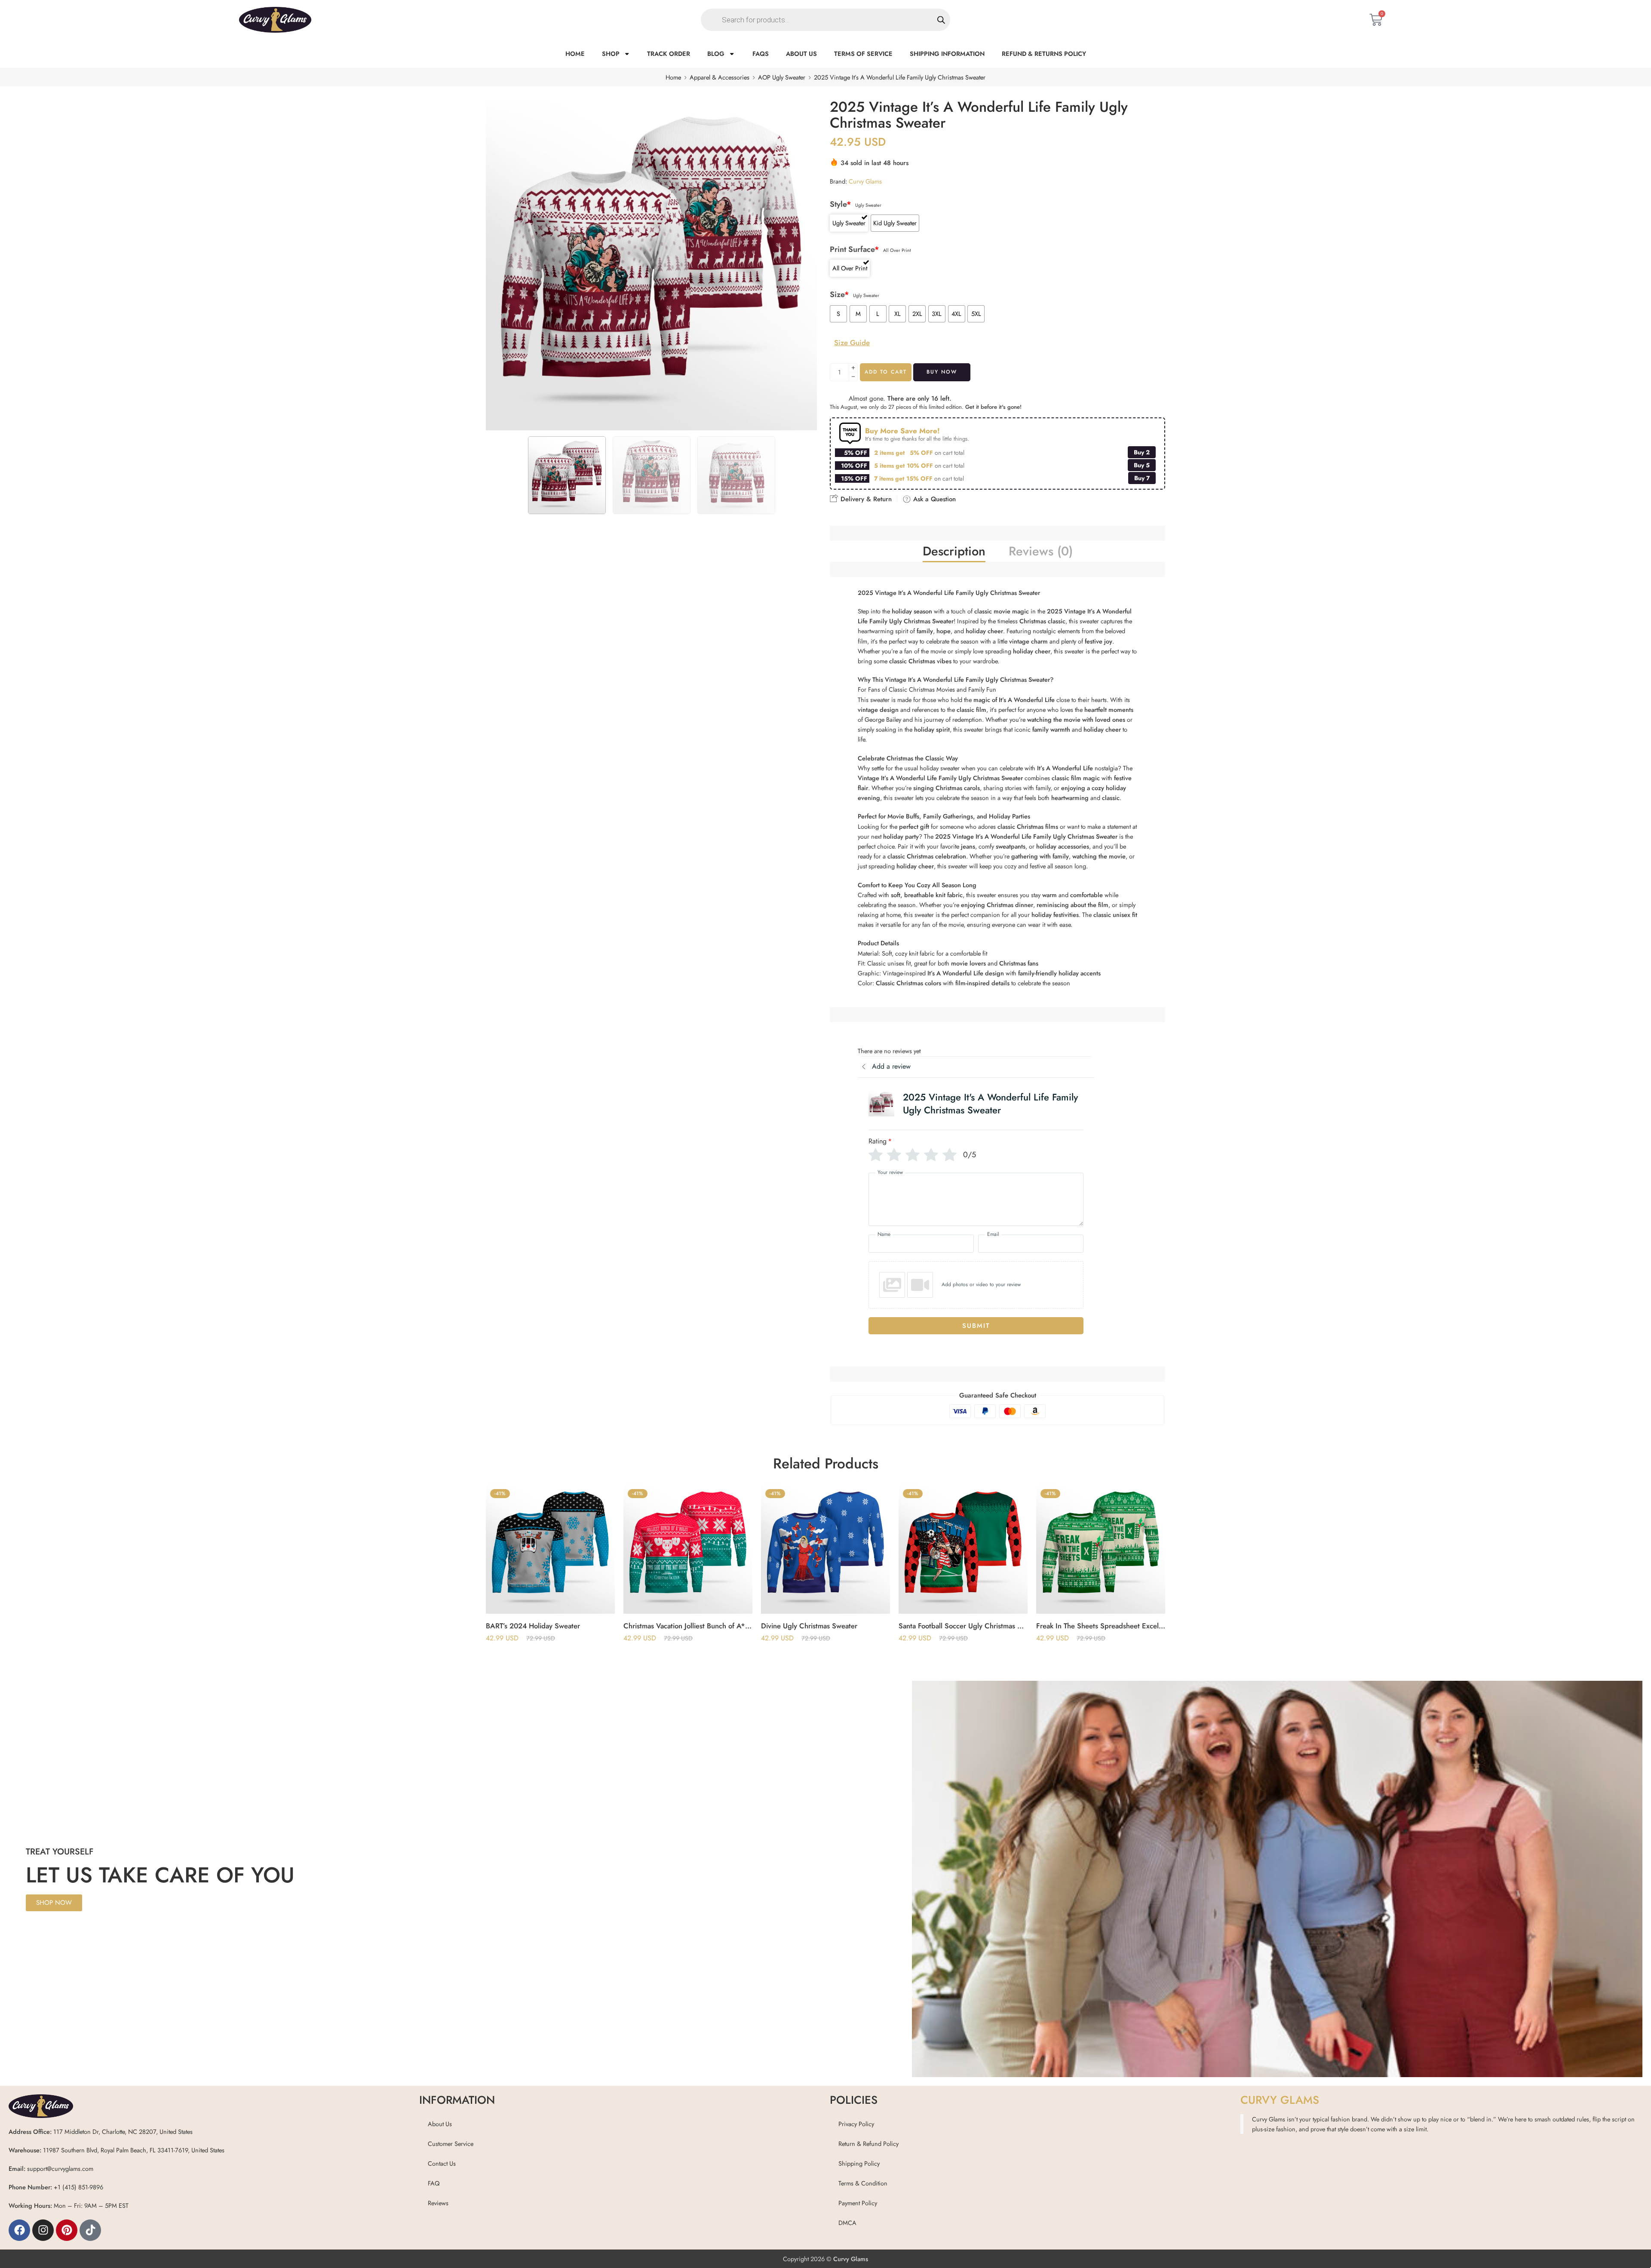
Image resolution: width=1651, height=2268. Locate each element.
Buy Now (942, 372)
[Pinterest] (67, 2230)
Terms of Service (863, 54)
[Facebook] (19, 2230)
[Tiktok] (90, 2230)
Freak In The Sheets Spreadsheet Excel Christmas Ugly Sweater (963, 1626)
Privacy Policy (856, 2124)
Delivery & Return (865, 499)
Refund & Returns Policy (1044, 54)
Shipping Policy (859, 2163)
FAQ (434, 2183)
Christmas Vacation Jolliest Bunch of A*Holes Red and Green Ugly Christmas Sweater (550, 1626)
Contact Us (442, 2163)
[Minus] (853, 377)
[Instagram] (43, 2230)
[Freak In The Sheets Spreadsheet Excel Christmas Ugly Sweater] (963, 1549)
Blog (716, 54)
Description (954, 551)
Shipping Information (947, 54)
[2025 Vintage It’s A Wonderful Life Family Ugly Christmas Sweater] (651, 265)
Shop (611, 54)
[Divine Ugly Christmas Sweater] (688, 1549)
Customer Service (451, 2144)
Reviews (438, 2203)
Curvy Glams (865, 181)
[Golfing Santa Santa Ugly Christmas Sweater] (1101, 1549)
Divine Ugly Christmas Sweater (672, 1626)
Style (841, 204)
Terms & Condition (863, 2183)
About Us (801, 54)
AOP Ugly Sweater (782, 77)
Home (575, 54)
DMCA (847, 2223)
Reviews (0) (1041, 551)
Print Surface (855, 250)
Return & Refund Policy (868, 2144)
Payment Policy (858, 2203)
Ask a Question (933, 499)
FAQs (761, 54)
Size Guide (852, 343)
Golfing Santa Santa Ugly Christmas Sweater (1101, 1626)
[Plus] (853, 368)
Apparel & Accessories (720, 77)
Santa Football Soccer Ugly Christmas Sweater (825, 1626)
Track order (669, 54)
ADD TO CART (886, 372)
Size (839, 295)
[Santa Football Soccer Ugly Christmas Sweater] (825, 1549)
